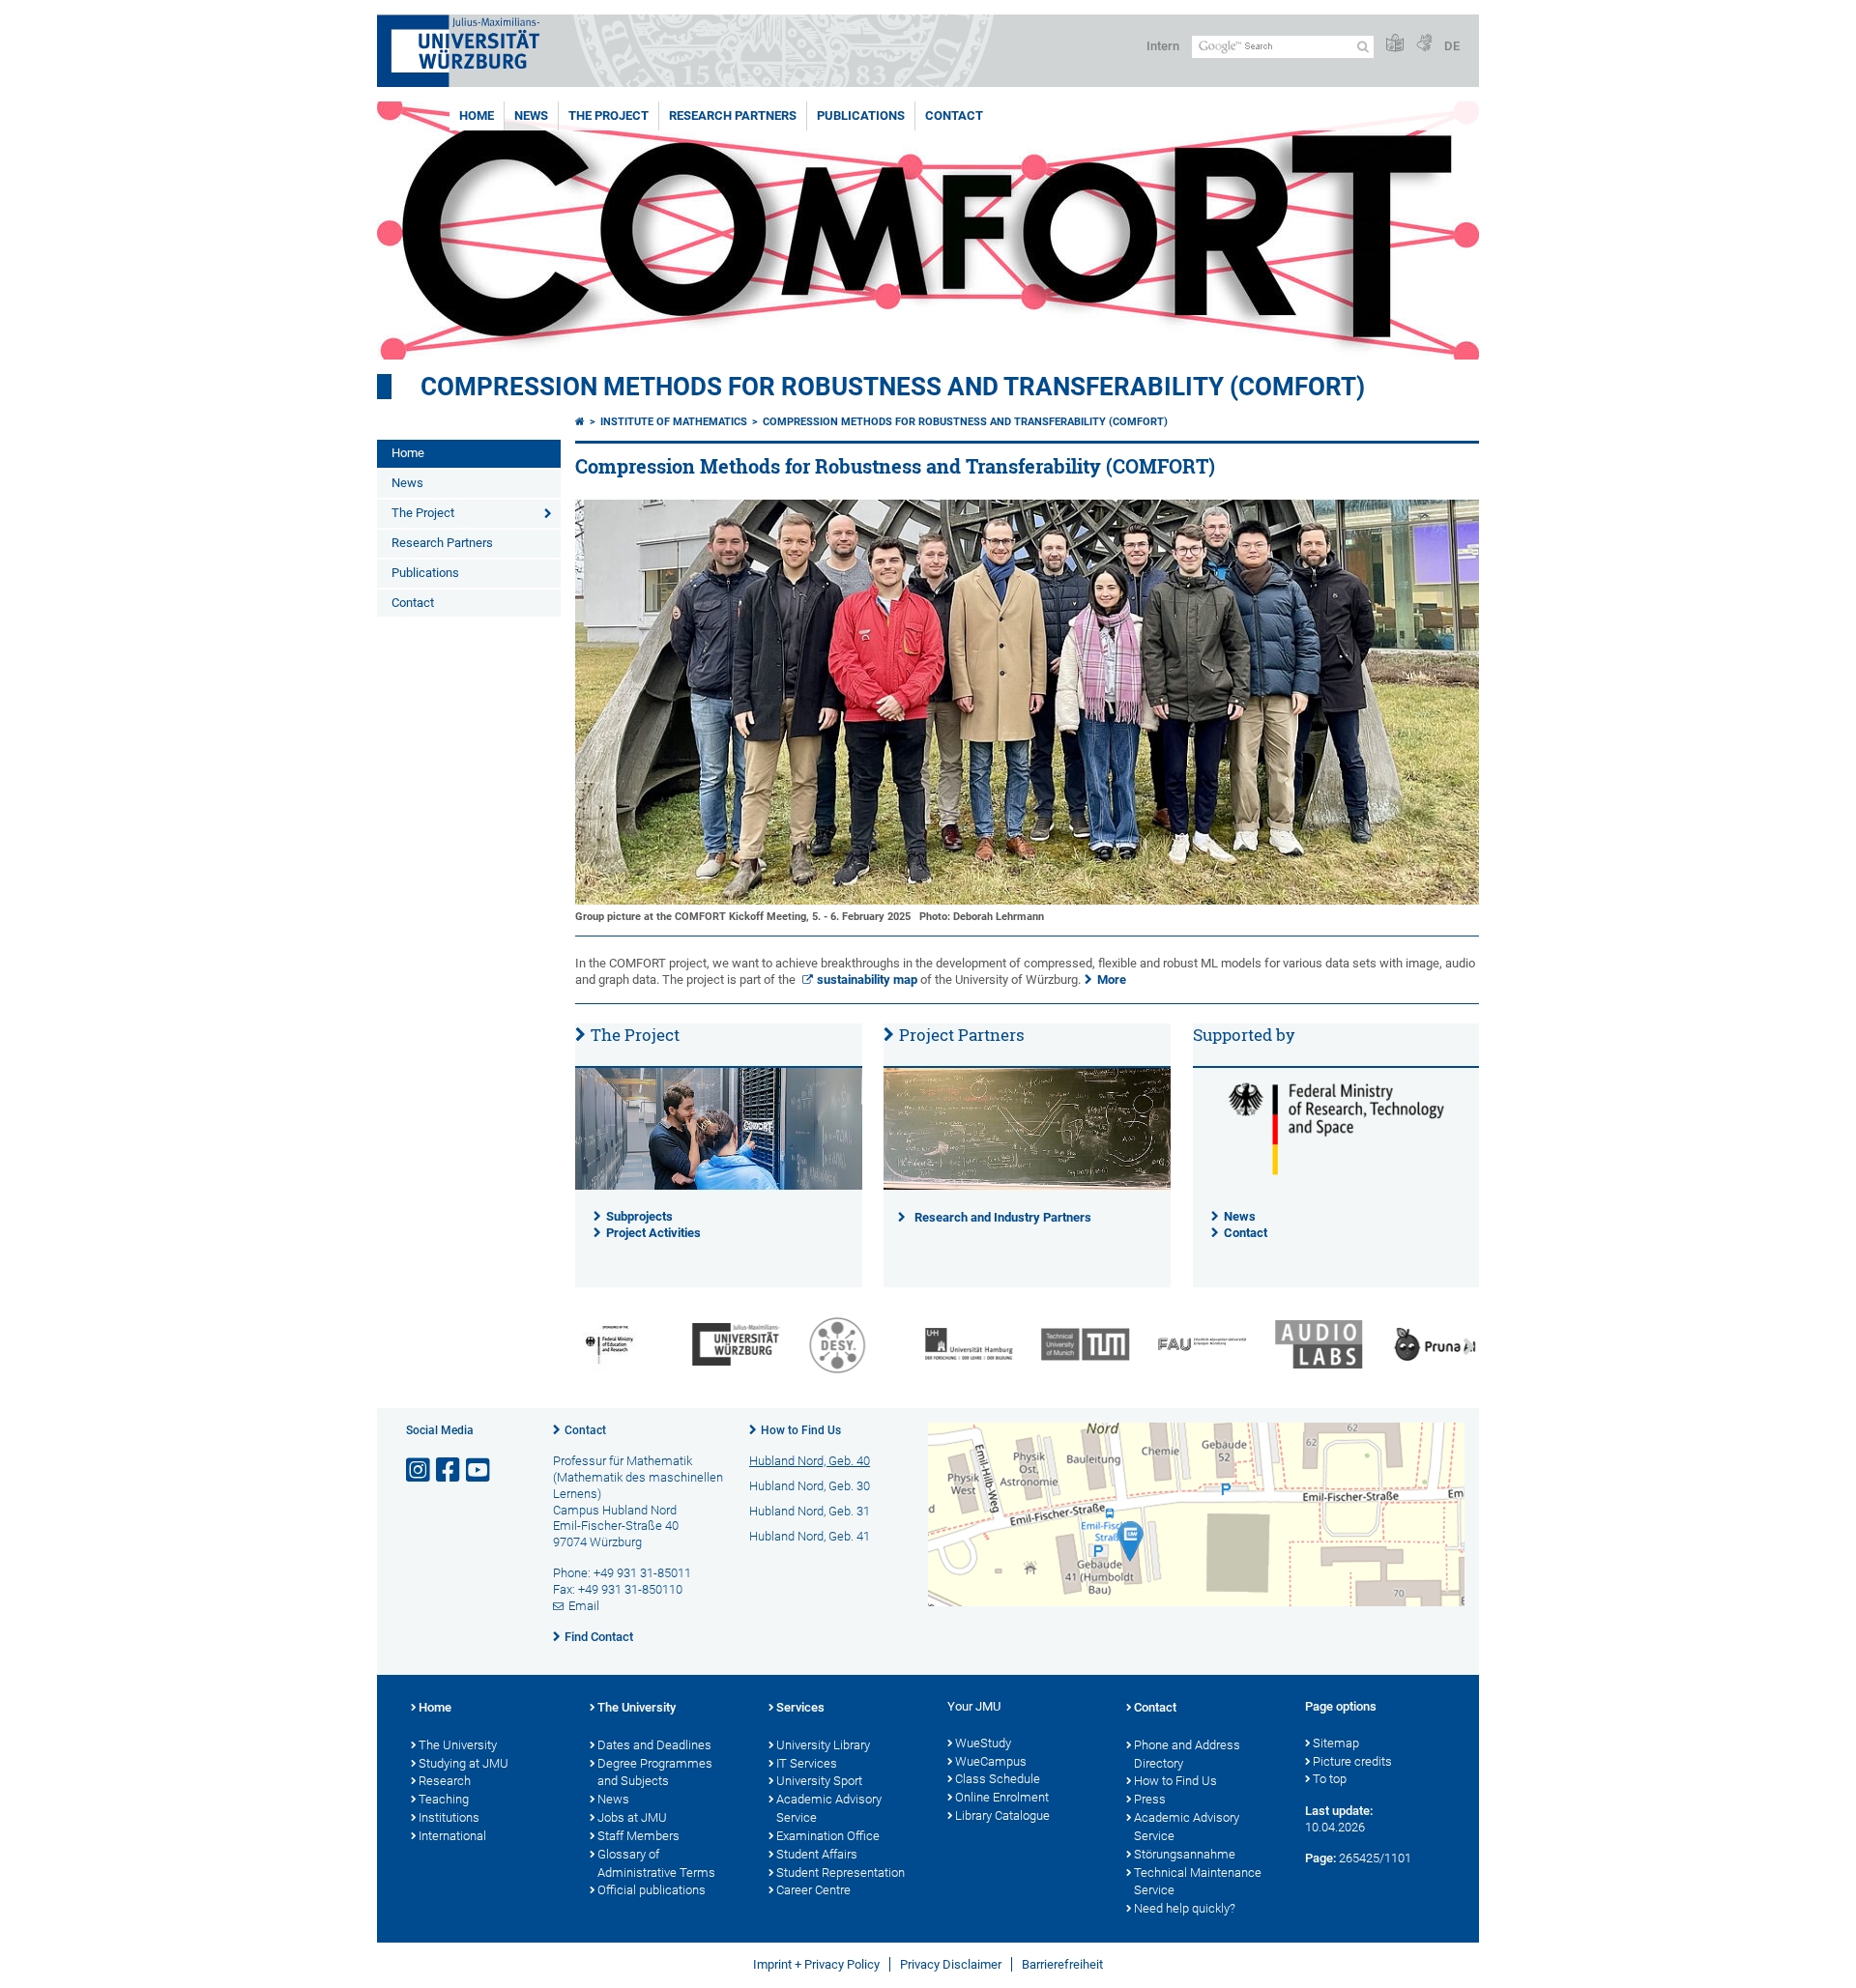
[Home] (580, 422)
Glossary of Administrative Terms (656, 1863)
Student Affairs (817, 1854)
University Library (823, 1745)
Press (1150, 1799)
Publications (861, 115)
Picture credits (1352, 1761)
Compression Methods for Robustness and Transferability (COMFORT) (893, 387)
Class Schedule (998, 1779)
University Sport (819, 1781)
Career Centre (813, 1890)
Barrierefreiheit (1062, 1964)
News (531, 115)
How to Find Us (801, 1430)
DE (1452, 46)
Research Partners (733, 115)
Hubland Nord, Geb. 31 (810, 1511)
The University (458, 1745)
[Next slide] (1469, 1347)
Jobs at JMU (632, 1817)
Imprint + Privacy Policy (816, 1964)
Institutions (449, 1817)
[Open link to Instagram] (420, 1470)
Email (584, 1606)
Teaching (444, 1799)
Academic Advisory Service (829, 1808)
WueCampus (991, 1761)
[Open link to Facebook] (449, 1470)
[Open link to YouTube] (479, 1470)
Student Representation (841, 1873)
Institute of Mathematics (674, 422)
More (1112, 980)
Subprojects (639, 1216)
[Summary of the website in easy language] (1395, 44)
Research (445, 1781)
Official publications (652, 1890)
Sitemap (1336, 1743)
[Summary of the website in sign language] (1424, 44)
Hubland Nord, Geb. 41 (810, 1536)
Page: (1320, 1858)
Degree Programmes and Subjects (655, 1772)
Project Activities (653, 1233)
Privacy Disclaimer (951, 1964)
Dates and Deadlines (654, 1745)
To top (1330, 1779)
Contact (954, 115)
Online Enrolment (1002, 1797)
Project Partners (962, 1035)
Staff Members (638, 1836)
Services (800, 1707)
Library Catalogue (1002, 1815)
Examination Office (828, 1836)
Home (477, 115)
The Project (609, 115)
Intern (1163, 46)
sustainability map (867, 980)
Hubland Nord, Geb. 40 (810, 1461)
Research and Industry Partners (1003, 1217)
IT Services (807, 1763)
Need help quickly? (1185, 1908)
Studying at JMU (464, 1763)
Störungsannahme (1185, 1854)
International (452, 1836)
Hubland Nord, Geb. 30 (810, 1486)
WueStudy (983, 1743)
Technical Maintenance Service (1198, 1882)
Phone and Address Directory (1187, 1754)
